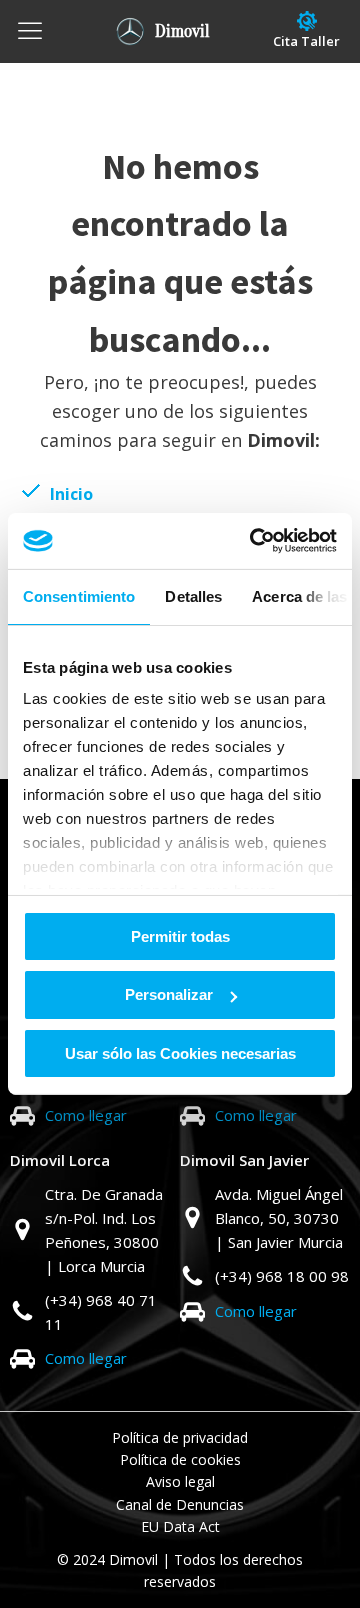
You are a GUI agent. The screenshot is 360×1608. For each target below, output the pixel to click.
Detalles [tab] (193, 595)
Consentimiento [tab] (79, 595)
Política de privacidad (180, 1437)
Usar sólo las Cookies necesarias (180, 1053)
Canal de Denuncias (180, 1504)
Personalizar (169, 994)
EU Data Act (180, 1526)
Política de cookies (180, 1459)
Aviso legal (180, 1481)
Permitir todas (180, 935)
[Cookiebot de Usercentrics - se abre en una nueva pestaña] (254, 541)
